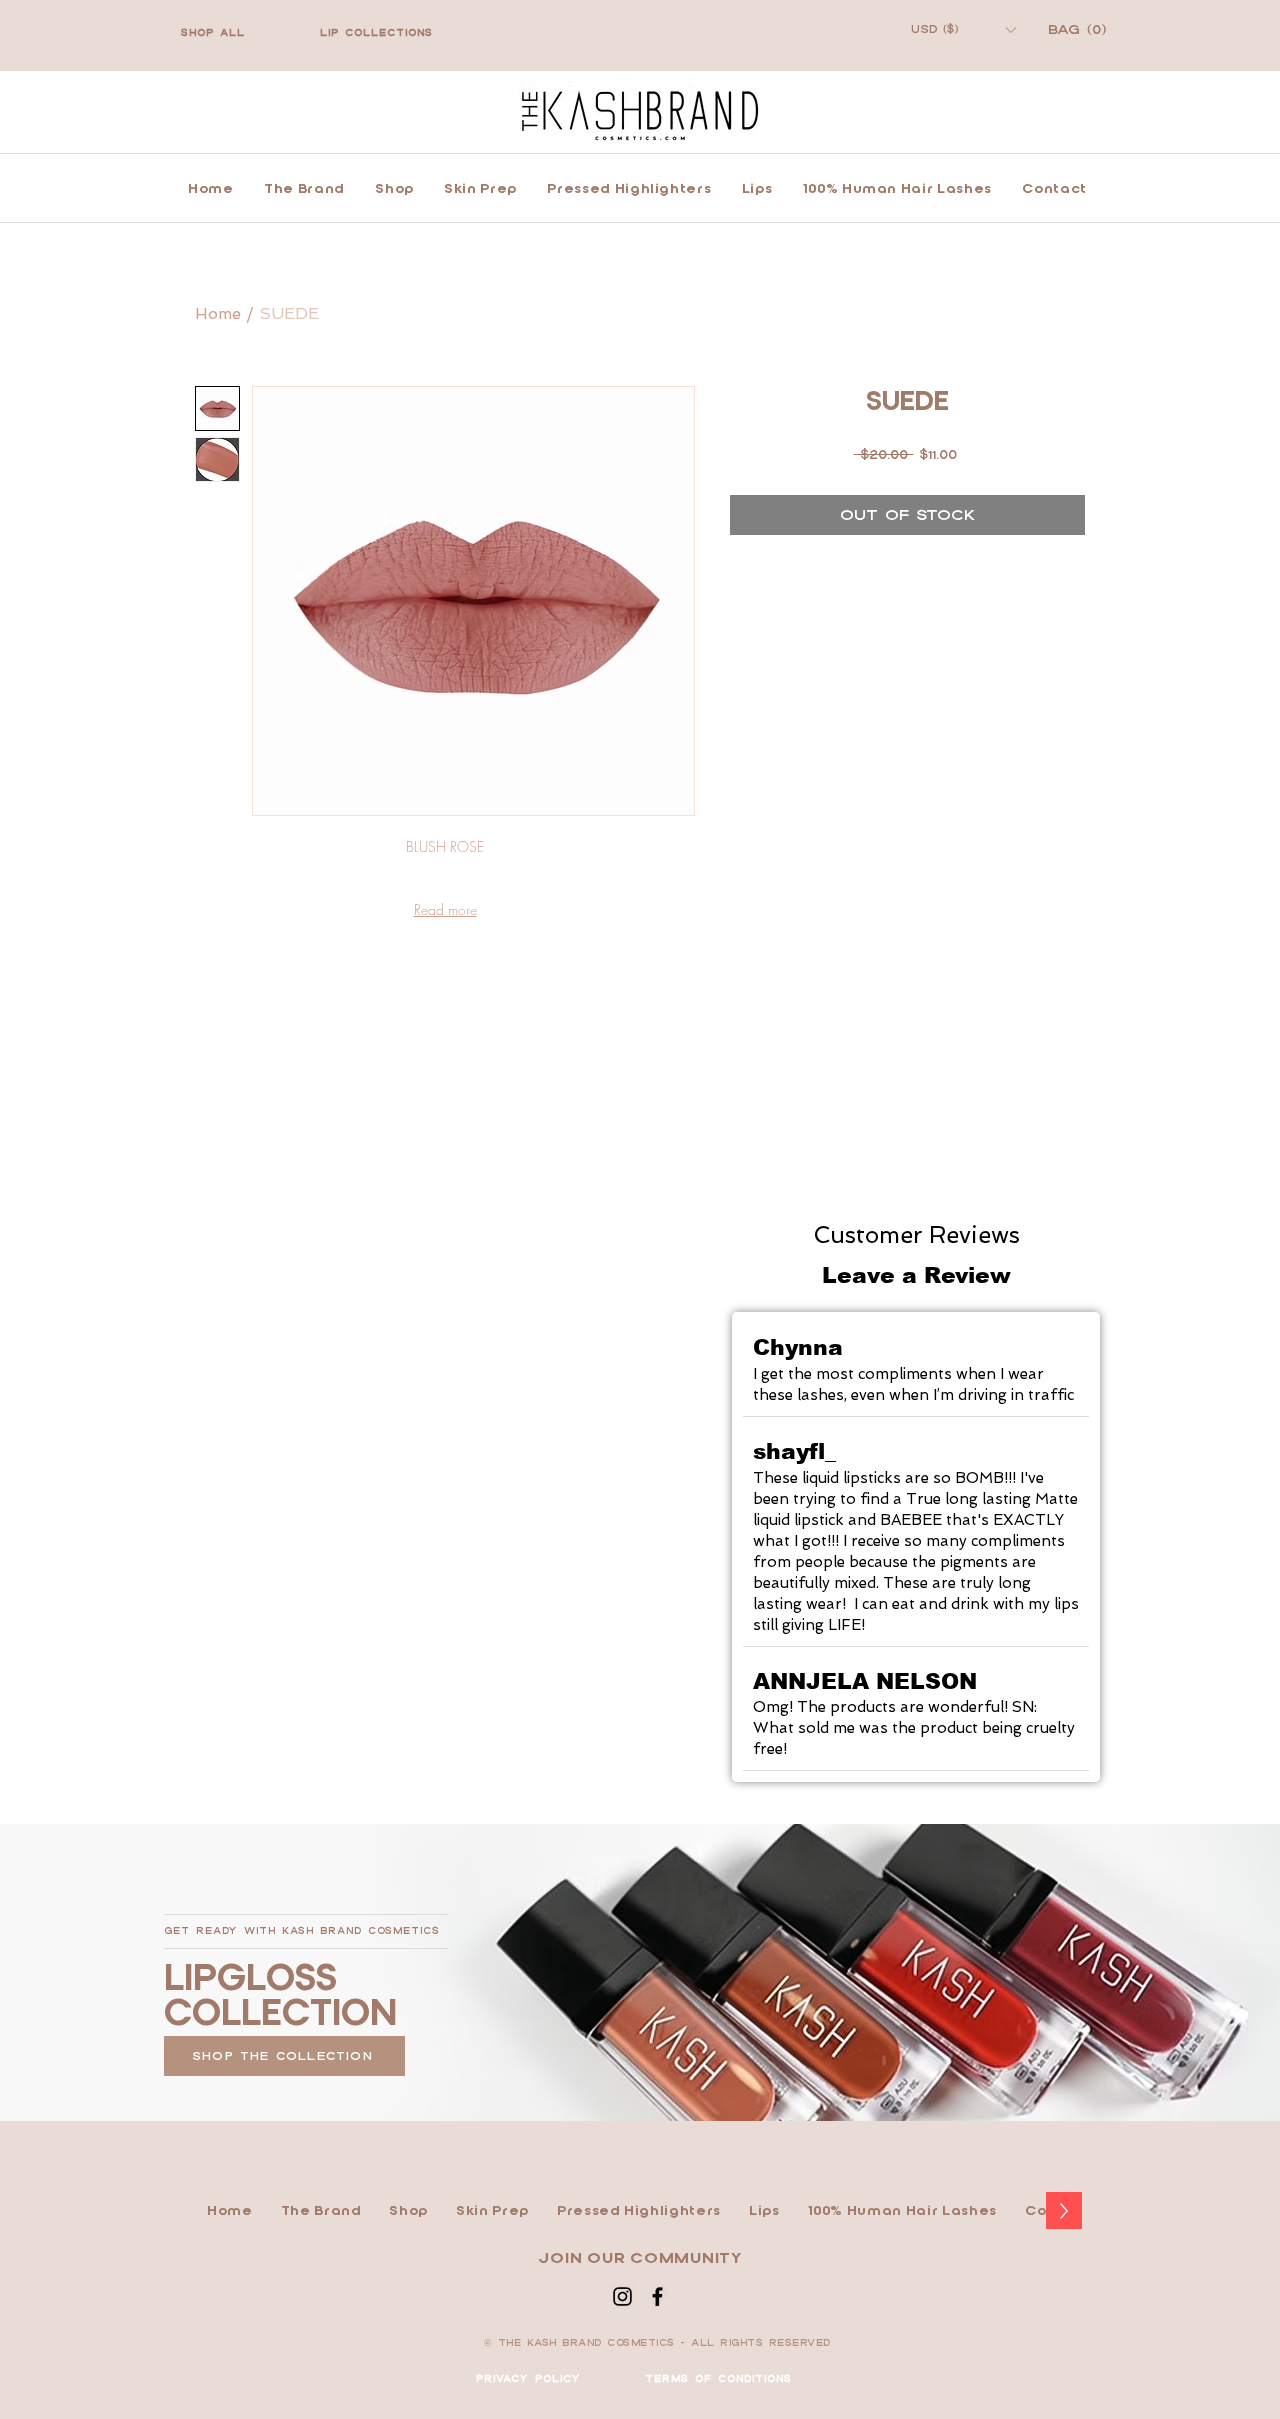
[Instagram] (622, 2296)
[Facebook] (657, 2296)
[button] (963, 29)
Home (218, 313)
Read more (445, 909)
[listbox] (963, 29)
